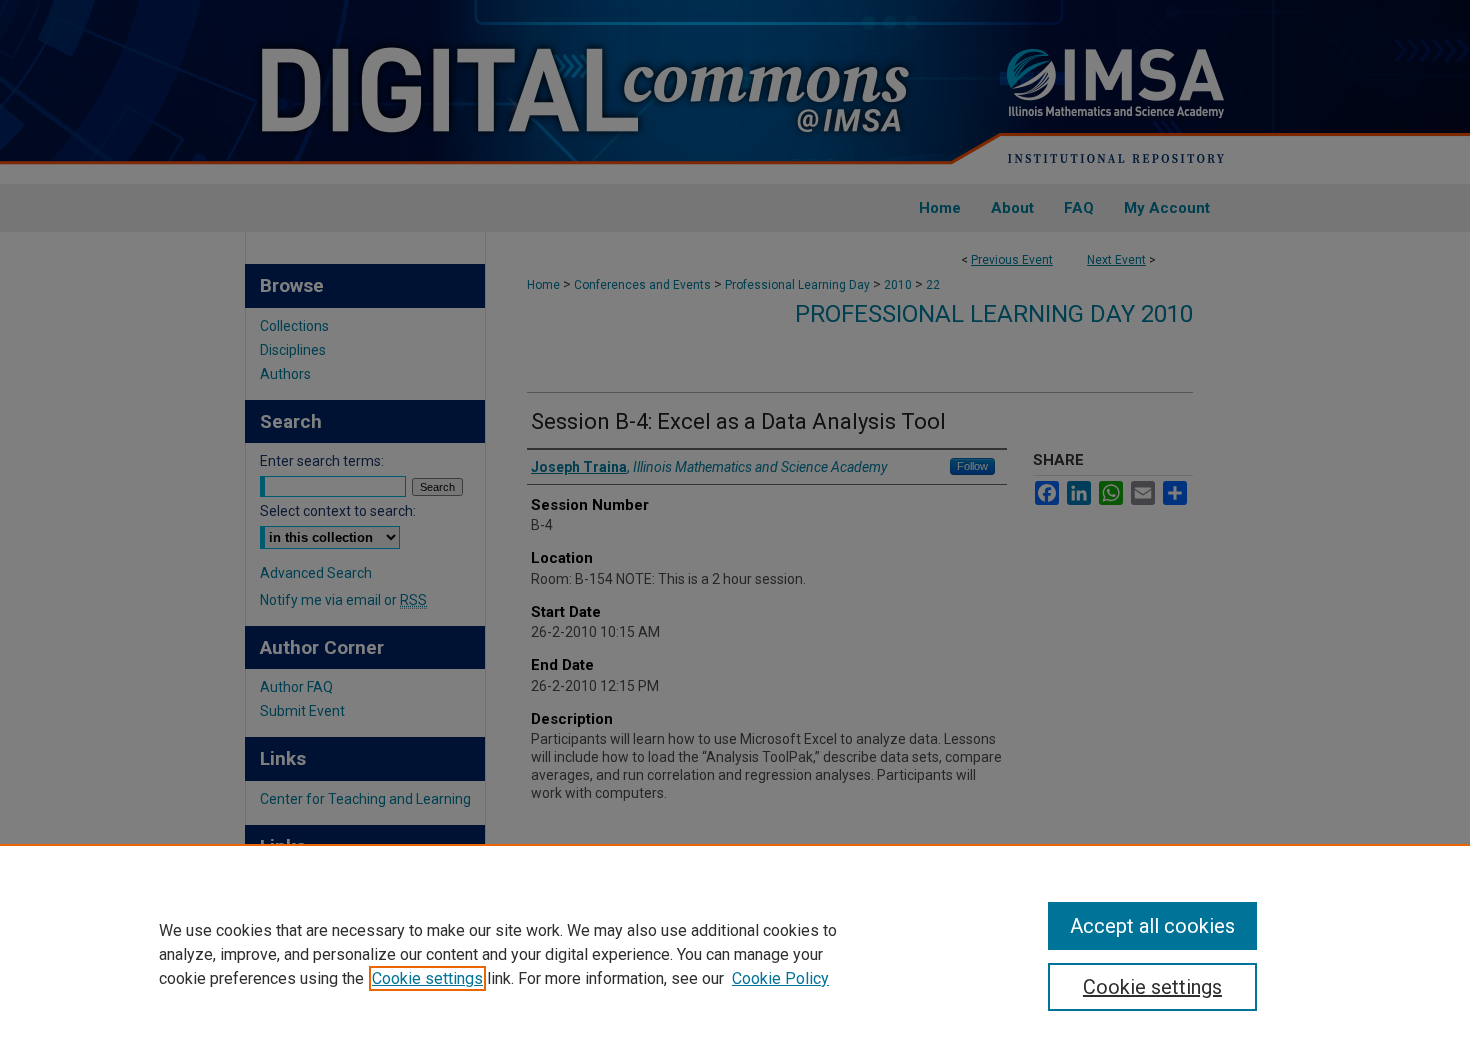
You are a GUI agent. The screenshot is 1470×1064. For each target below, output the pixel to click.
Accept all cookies (1152, 926)
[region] (735, 954)
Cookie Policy (780, 978)
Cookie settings (427, 978)
